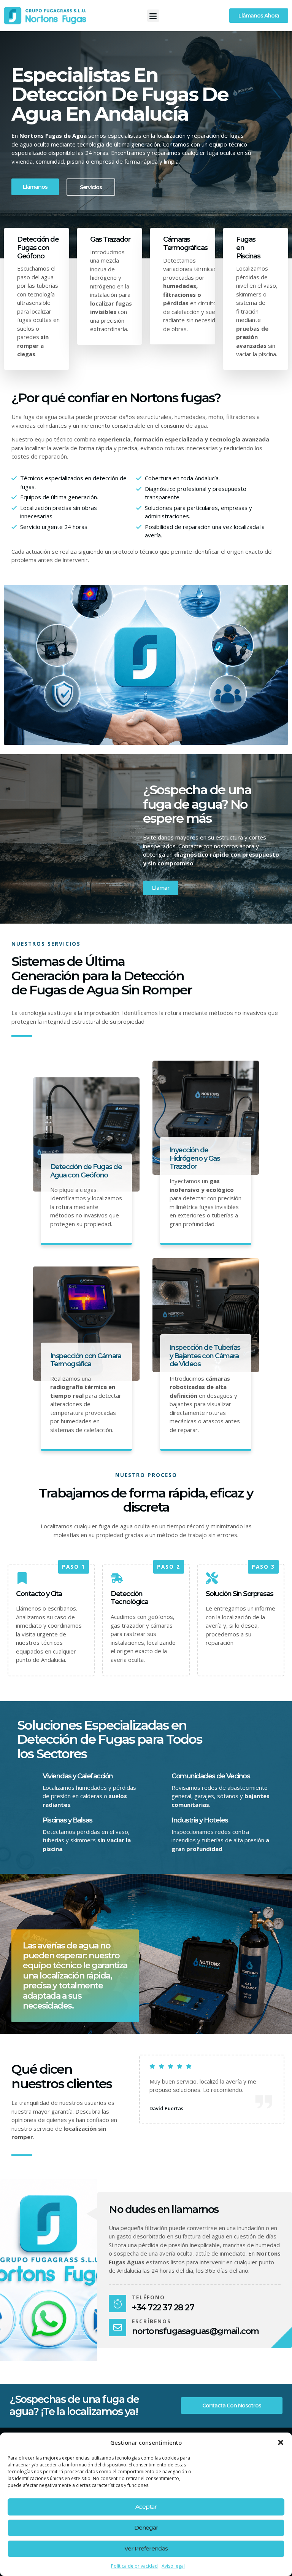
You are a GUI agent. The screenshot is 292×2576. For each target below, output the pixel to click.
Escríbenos (152, 2321)
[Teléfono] (117, 2304)
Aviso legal (173, 2566)
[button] (281, 2442)
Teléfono (148, 2297)
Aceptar (146, 2507)
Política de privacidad (134, 2566)
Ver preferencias (146, 2548)
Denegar (146, 2527)
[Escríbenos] (117, 2327)
